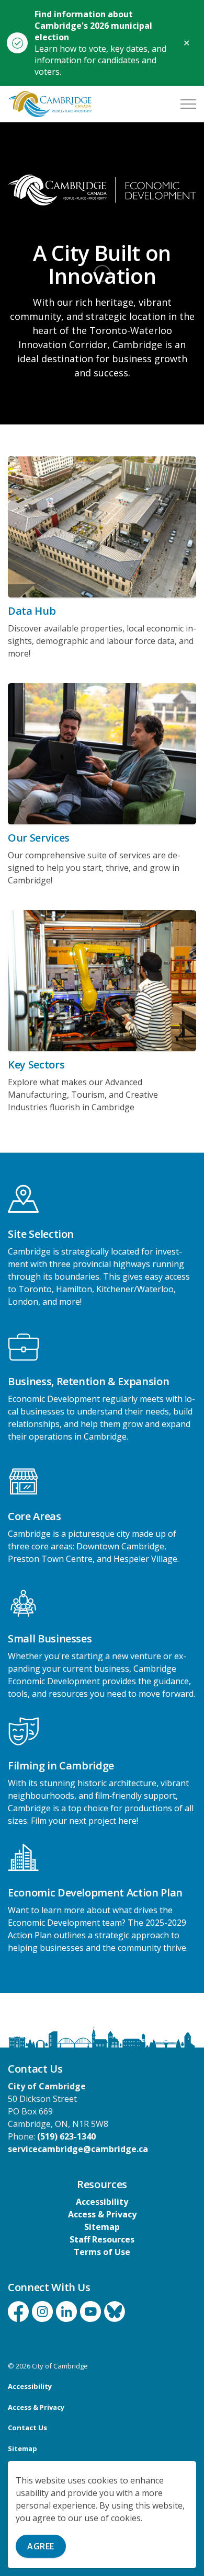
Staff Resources (102, 2239)
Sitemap (102, 2227)
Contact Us (27, 2428)
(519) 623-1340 (66, 2136)
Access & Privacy (102, 2214)
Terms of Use (102, 2252)
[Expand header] (188, 104)
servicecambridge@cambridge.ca (78, 2149)
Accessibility (102, 2202)
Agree (41, 2546)
